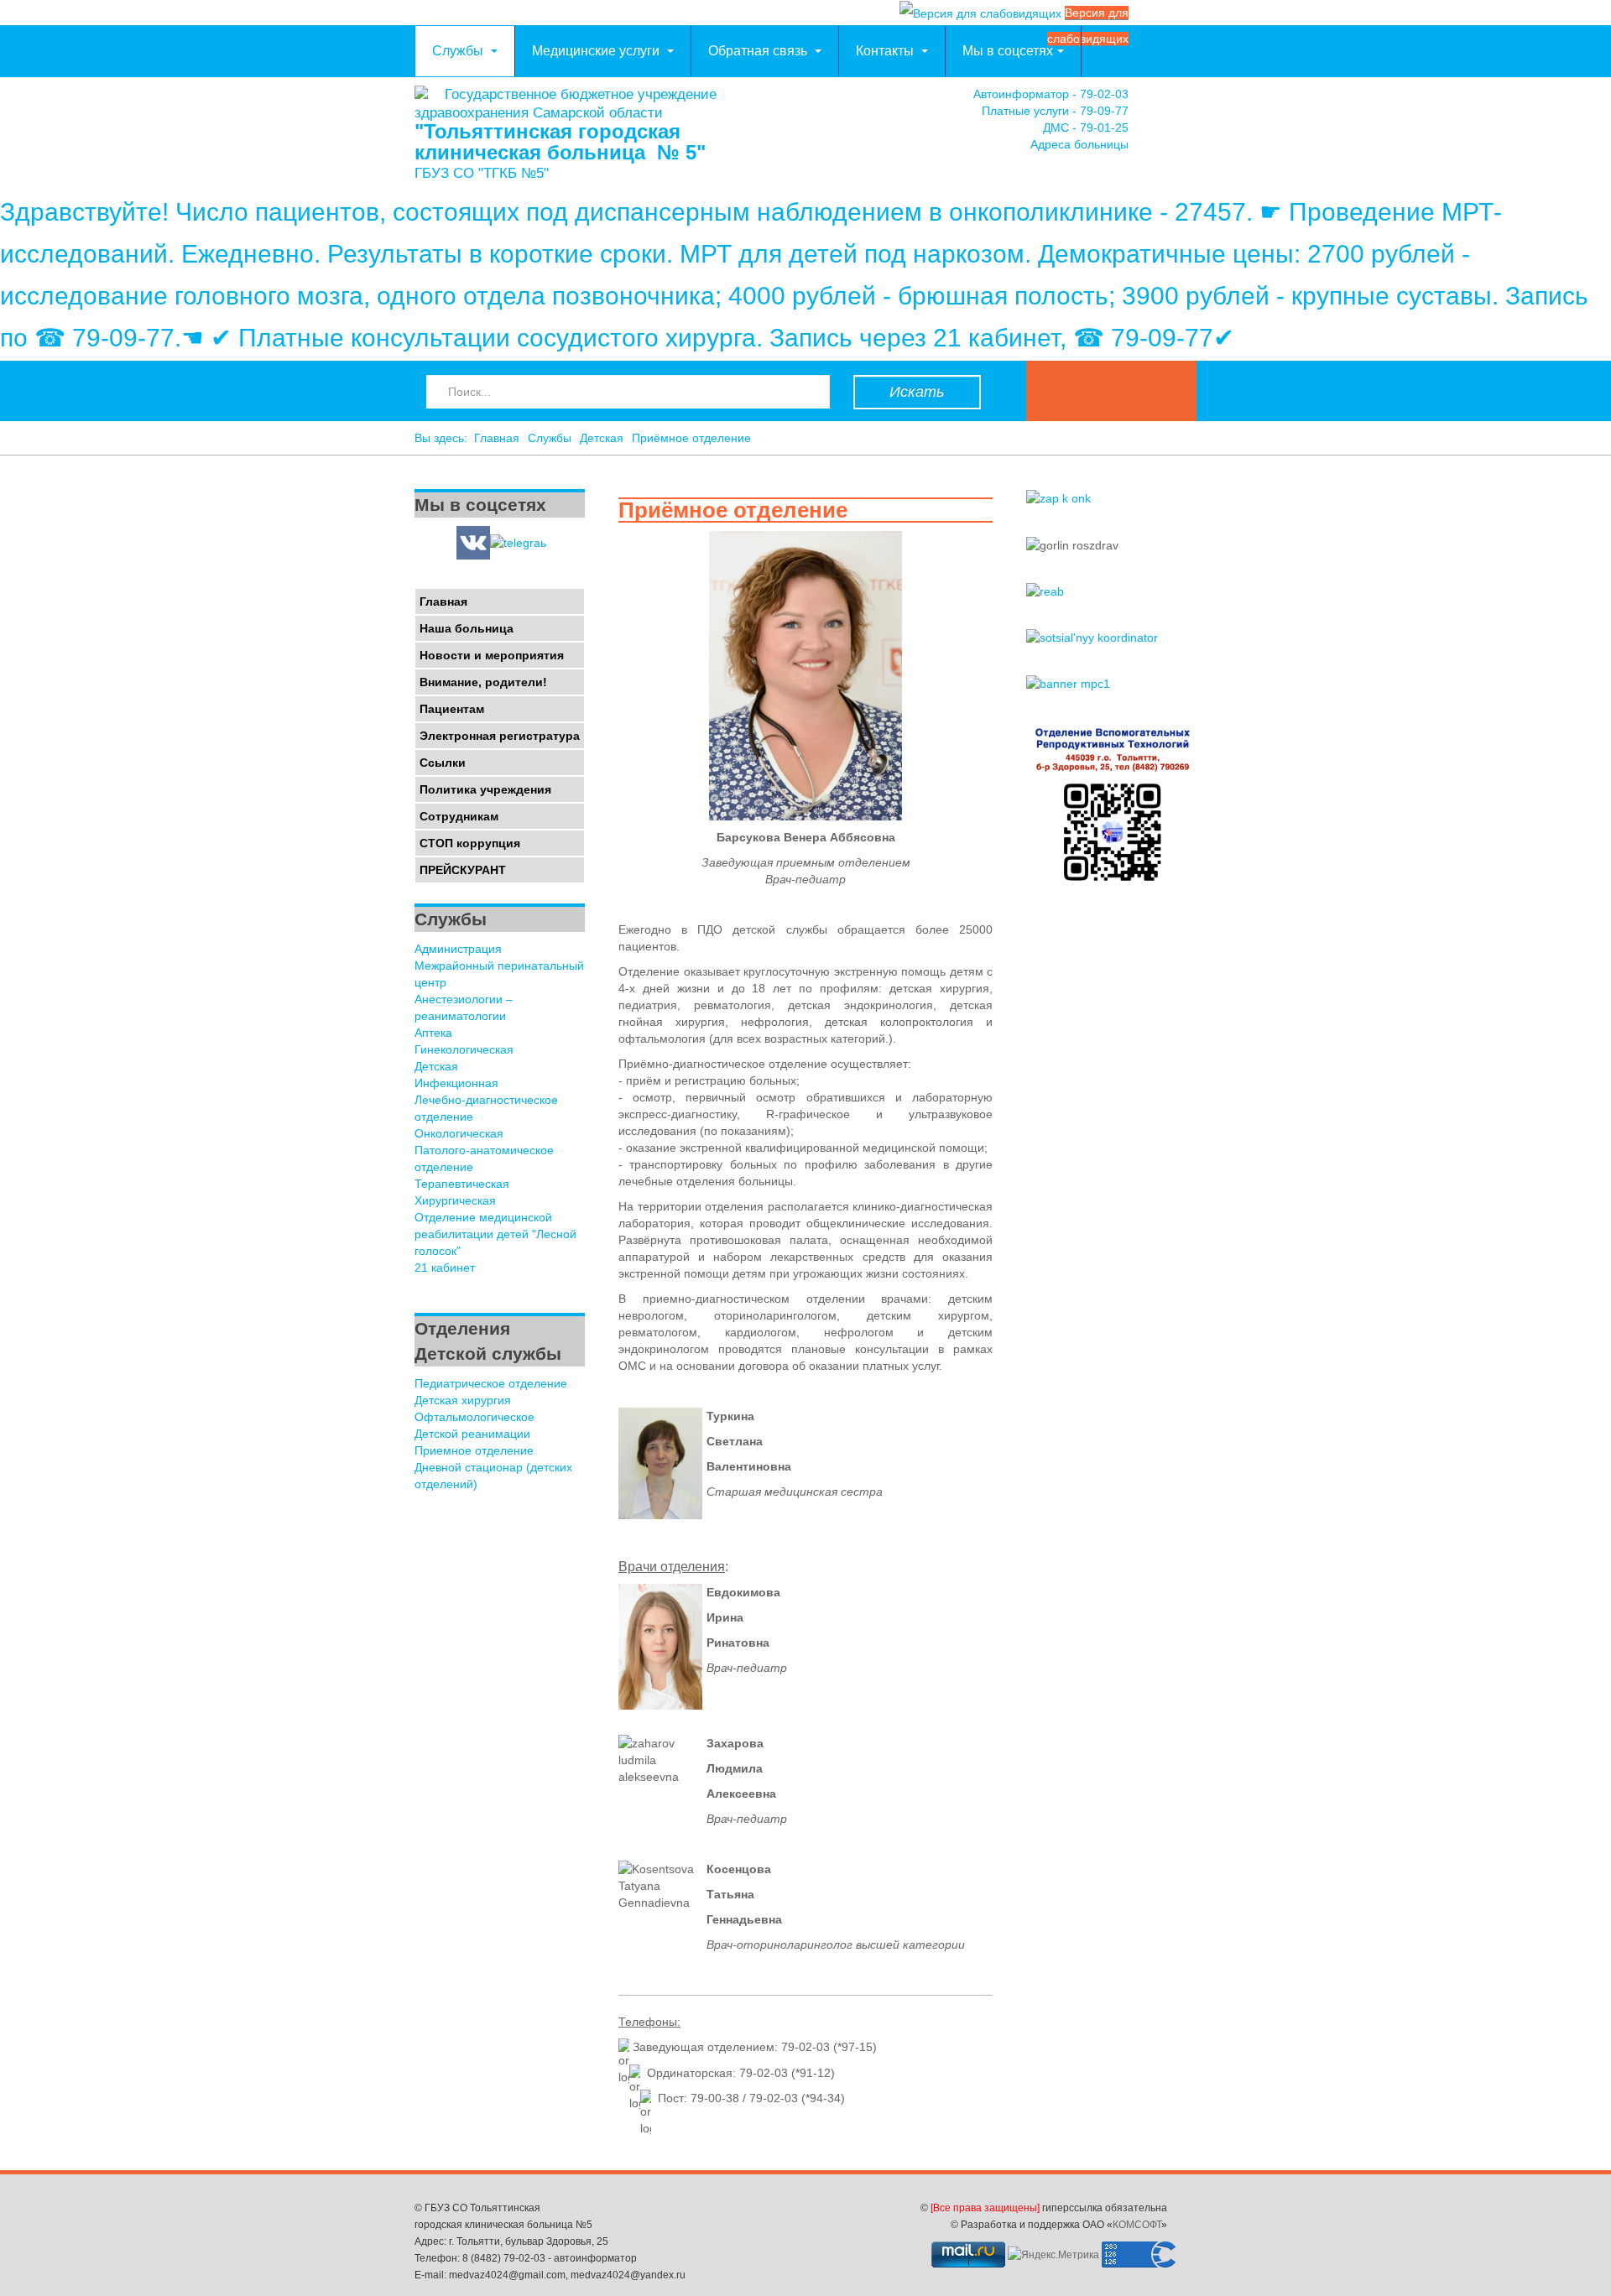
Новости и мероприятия (492, 655)
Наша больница (467, 628)
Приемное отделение (474, 1450)
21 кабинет (445, 1268)
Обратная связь (759, 51)
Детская (602, 438)
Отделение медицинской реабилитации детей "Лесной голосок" (495, 1234)
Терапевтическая (462, 1184)
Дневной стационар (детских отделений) (493, 1476)
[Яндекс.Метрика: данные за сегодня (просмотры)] (1053, 2255)
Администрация (458, 949)
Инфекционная (456, 1083)
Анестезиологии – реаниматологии (464, 1007)
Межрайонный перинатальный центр (499, 974)
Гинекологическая (464, 1049)
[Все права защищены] (985, 2208)
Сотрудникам (459, 816)
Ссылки (443, 763)
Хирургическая (455, 1200)
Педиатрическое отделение (491, 1383)
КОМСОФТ (1137, 2225)
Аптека (433, 1033)
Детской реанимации (472, 1434)
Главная (497, 438)
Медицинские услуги (597, 51)
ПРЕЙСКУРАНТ (463, 870)
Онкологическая (459, 1133)
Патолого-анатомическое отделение (484, 1158)
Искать (917, 392)
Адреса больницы (1079, 144)
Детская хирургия (463, 1400)
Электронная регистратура (500, 736)
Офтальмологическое (474, 1417)
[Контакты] (1180, 124)
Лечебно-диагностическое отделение (486, 1108)
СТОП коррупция (470, 843)
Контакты (886, 51)
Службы (459, 51)
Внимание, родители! (483, 682)
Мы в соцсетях (1008, 51)
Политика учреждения (485, 789)
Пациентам (452, 709)
